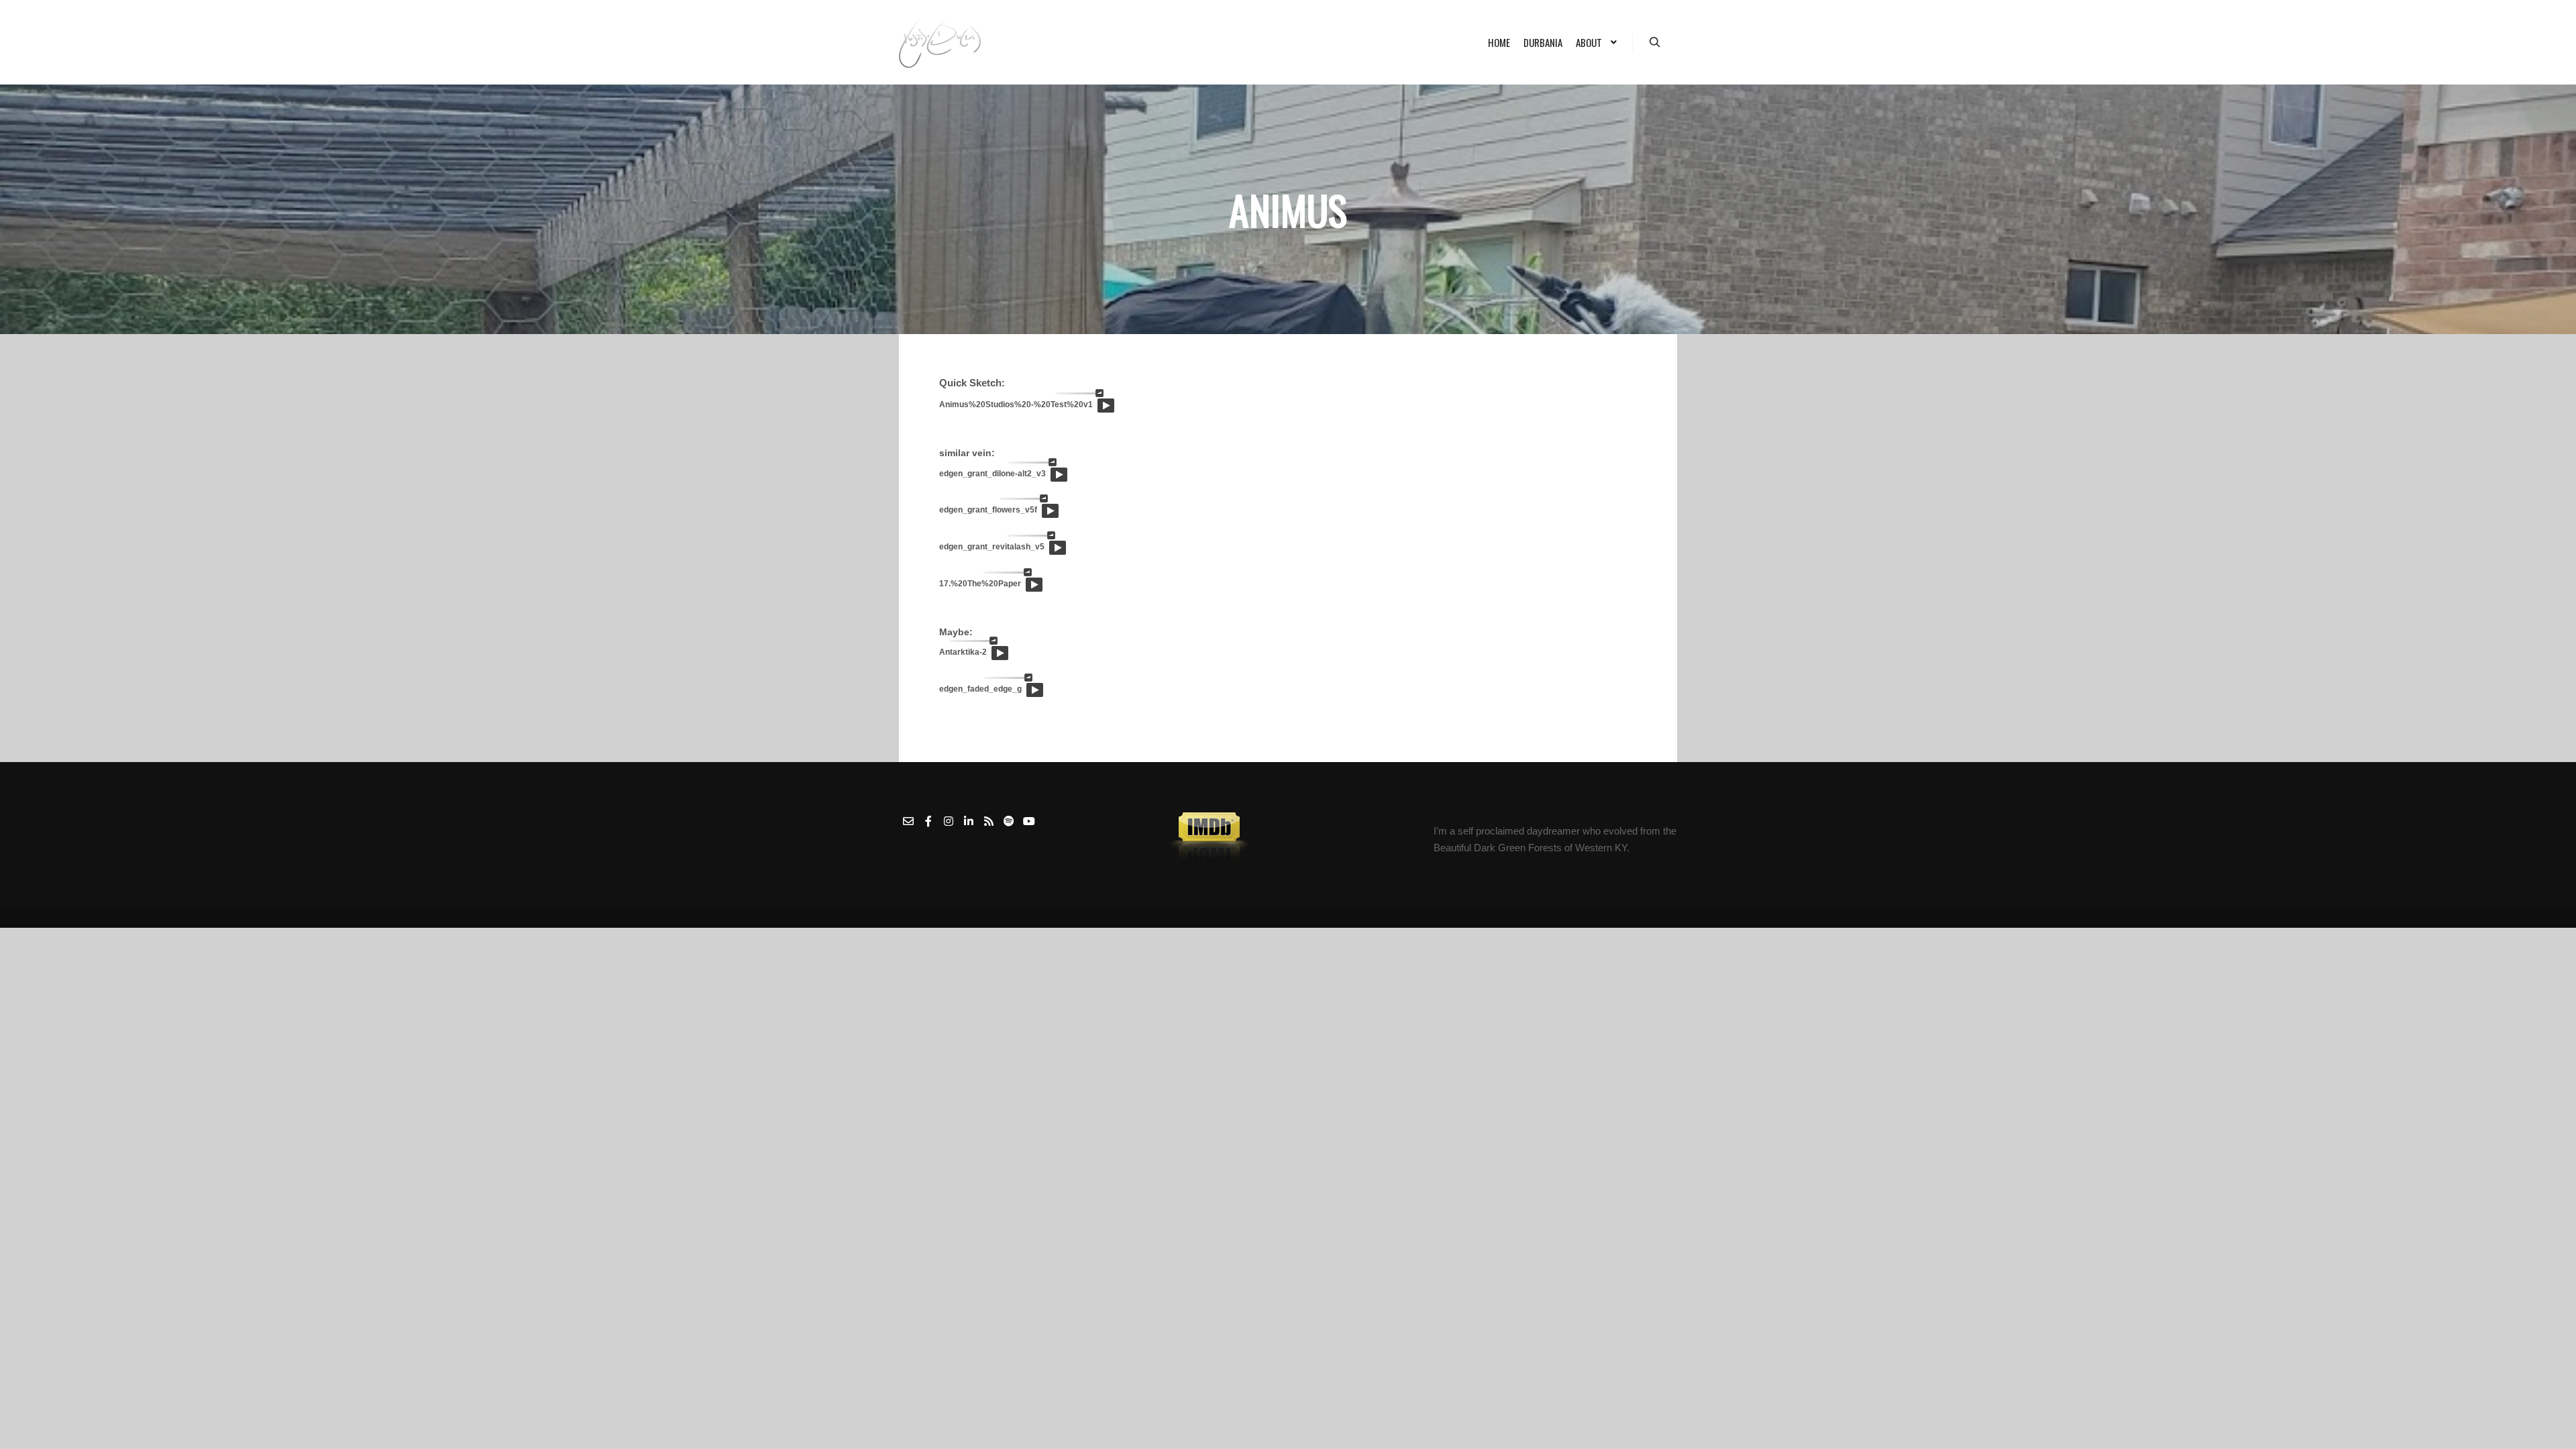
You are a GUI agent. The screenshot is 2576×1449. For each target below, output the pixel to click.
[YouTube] (1029, 821)
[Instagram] (949, 821)
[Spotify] (1009, 821)
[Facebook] (928, 821)
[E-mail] (908, 821)
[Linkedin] (969, 821)
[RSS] (989, 821)
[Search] (1655, 42)
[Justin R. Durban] (940, 42)
